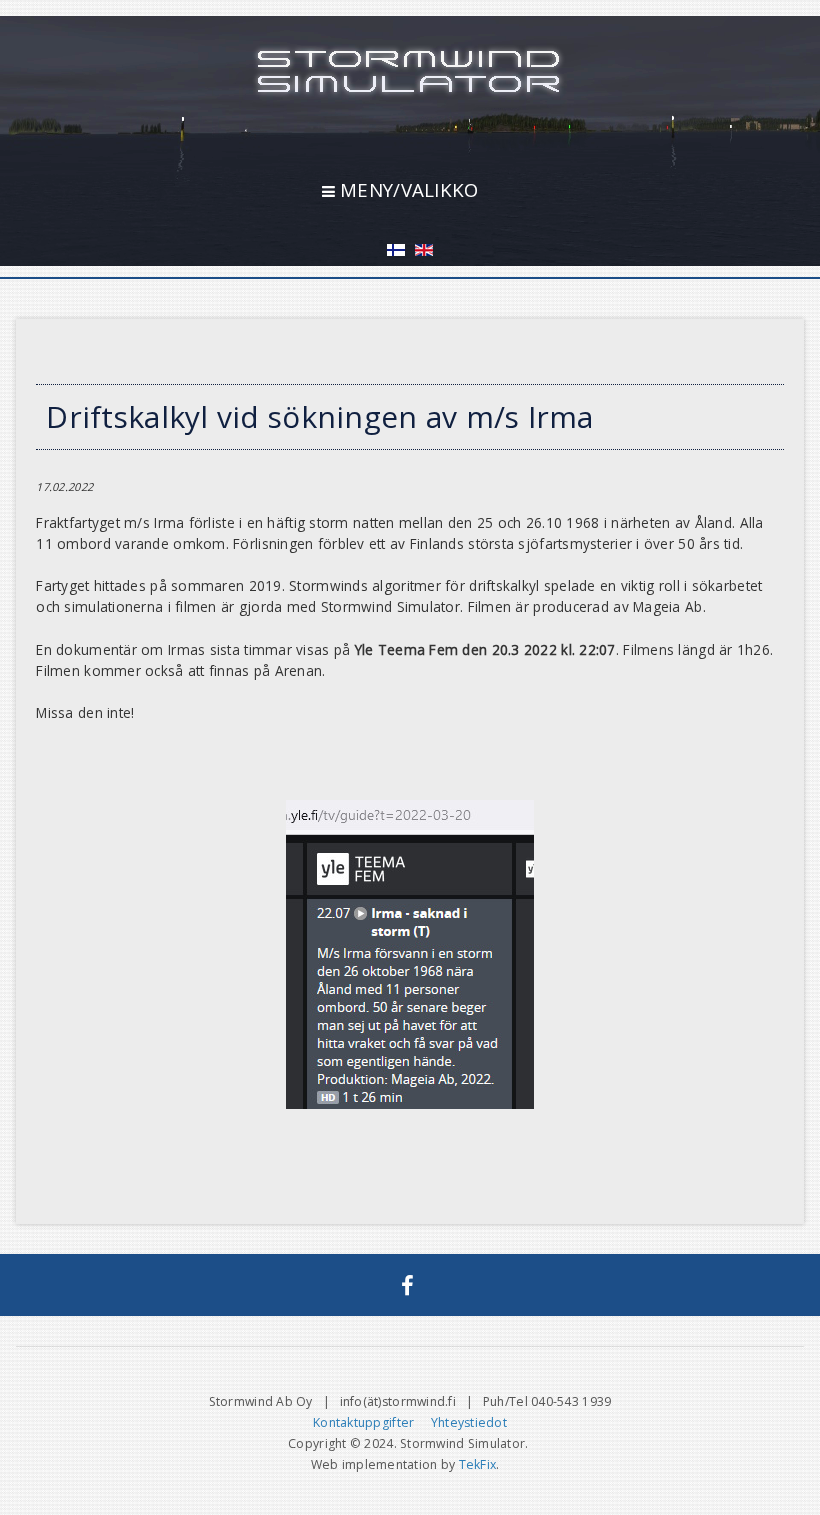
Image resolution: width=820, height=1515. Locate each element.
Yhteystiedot (469, 1422)
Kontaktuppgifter (363, 1422)
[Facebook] (408, 1285)
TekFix (478, 1464)
